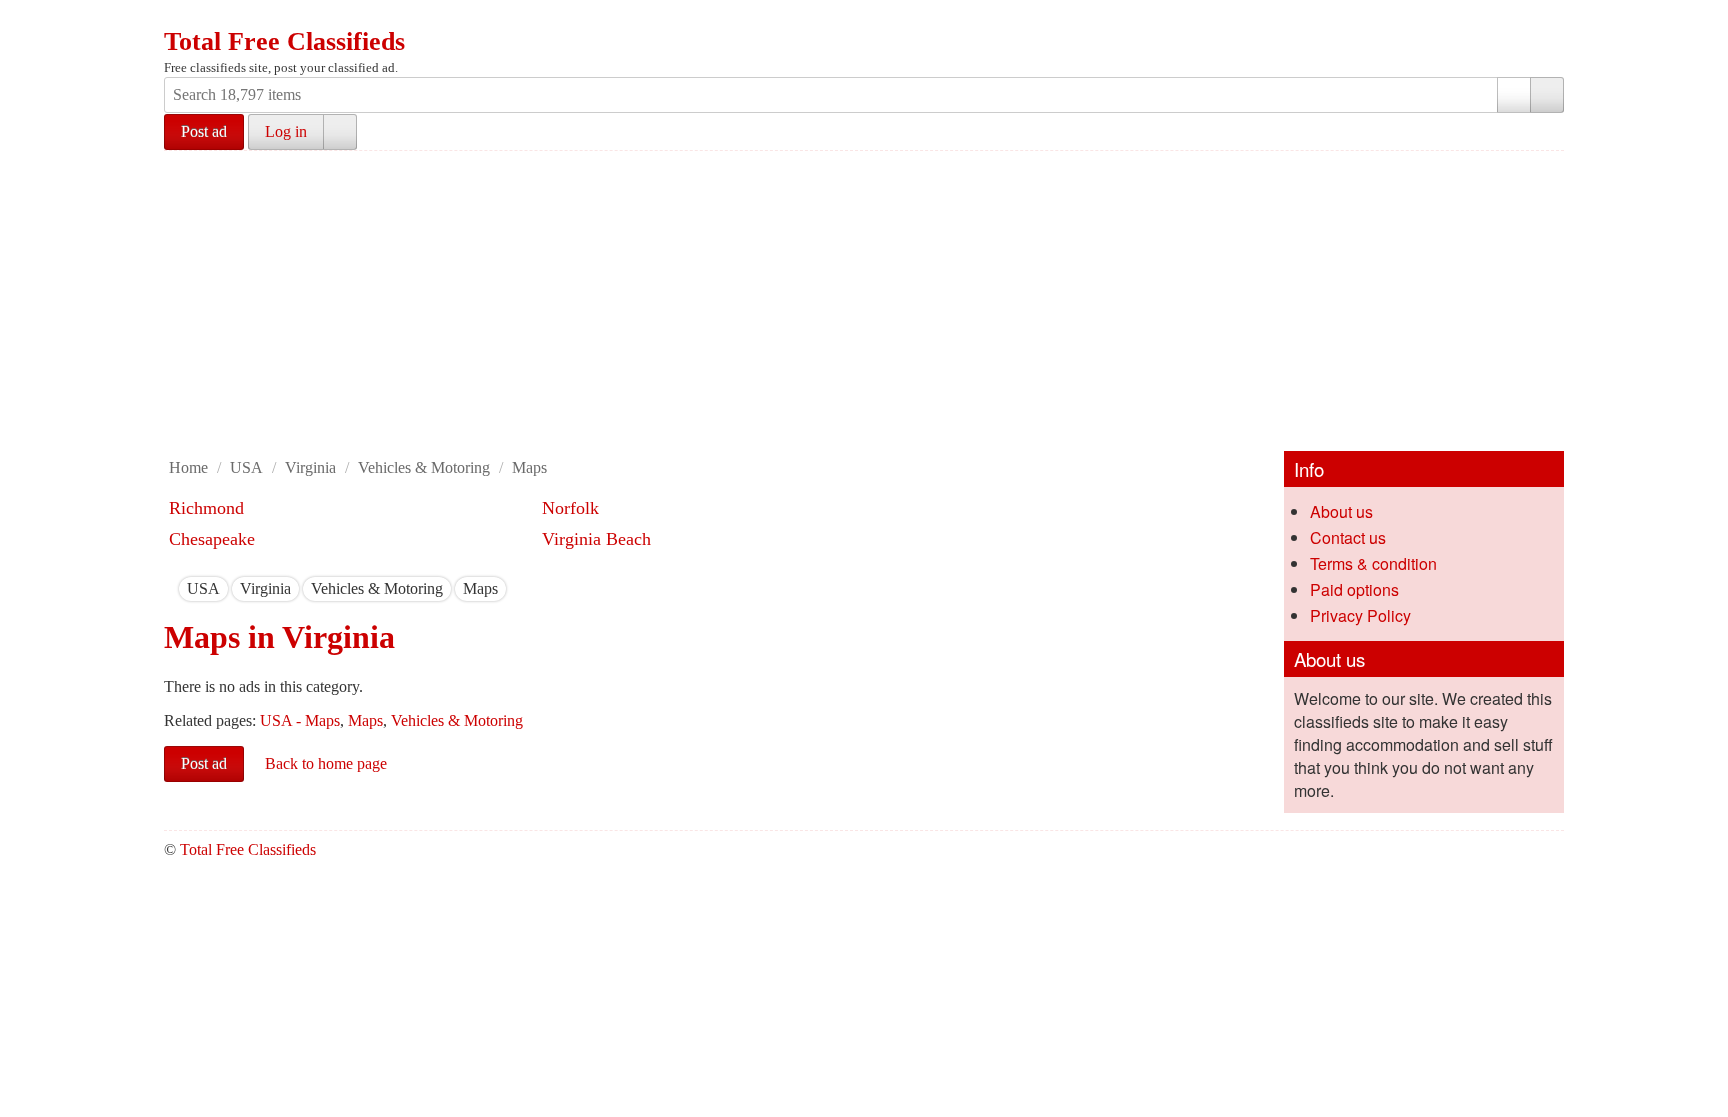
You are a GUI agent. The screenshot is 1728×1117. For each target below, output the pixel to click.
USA (246, 467)
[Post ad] (219, 18)
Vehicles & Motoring (424, 467)
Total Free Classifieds (284, 41)
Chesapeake (212, 539)
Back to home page (326, 763)
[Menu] (181, 18)
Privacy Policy (1360, 615)
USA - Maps (300, 720)
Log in (286, 131)
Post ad (204, 131)
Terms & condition (1373, 563)
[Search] (1547, 95)
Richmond (206, 508)
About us (1341, 511)
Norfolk (570, 508)
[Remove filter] (220, 588)
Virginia (310, 467)
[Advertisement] (864, 301)
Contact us (1348, 537)
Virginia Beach (596, 539)
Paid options (1354, 589)
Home (188, 467)
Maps (529, 467)
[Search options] (1514, 95)
